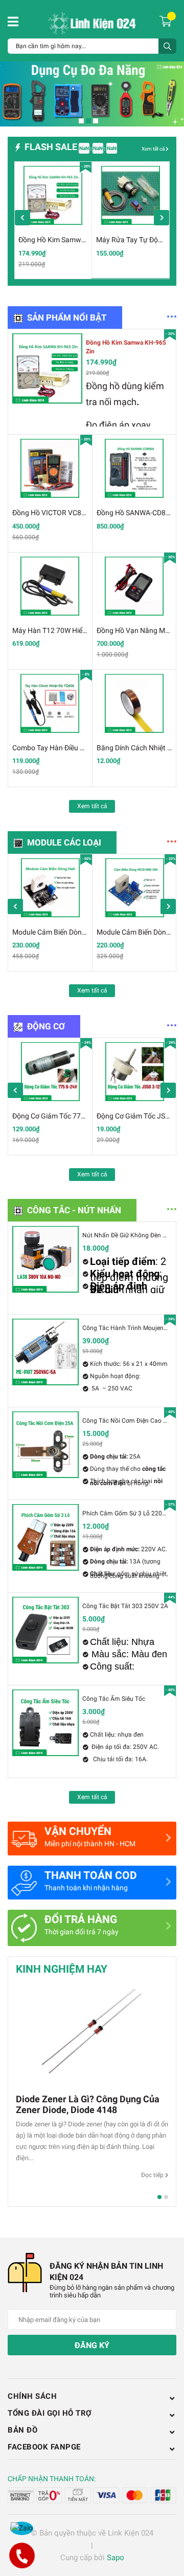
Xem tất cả (154, 149)
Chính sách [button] (32, 2396)
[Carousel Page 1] (81, 121)
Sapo (116, 2558)
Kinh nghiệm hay (62, 1969)
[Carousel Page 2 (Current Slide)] (88, 121)
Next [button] (162, 218)
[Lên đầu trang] (166, 2527)
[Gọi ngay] (22, 2556)
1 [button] (159, 2197)
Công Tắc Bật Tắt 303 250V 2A (125, 1606)
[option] (53, 220)
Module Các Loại (64, 842)
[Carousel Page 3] (96, 121)
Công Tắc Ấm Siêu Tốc (114, 1699)
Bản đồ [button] (22, 2430)
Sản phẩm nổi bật (67, 318)
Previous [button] (22, 218)
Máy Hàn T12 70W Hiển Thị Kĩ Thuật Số (74, 630)
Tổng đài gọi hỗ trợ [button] (50, 2413)
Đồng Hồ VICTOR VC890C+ (55, 513)
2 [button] (166, 2197)
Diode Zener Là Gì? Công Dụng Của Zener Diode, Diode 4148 (88, 2104)
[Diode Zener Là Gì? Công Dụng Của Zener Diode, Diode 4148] (92, 2035)
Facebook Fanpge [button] (44, 2447)
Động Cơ (46, 1026)
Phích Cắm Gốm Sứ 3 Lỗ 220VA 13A (133, 1513)
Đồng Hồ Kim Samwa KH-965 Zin (70, 240)
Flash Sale (51, 147)
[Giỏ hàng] (167, 20)
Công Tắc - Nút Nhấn (74, 1210)
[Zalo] (22, 2528)
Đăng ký (92, 2345)
